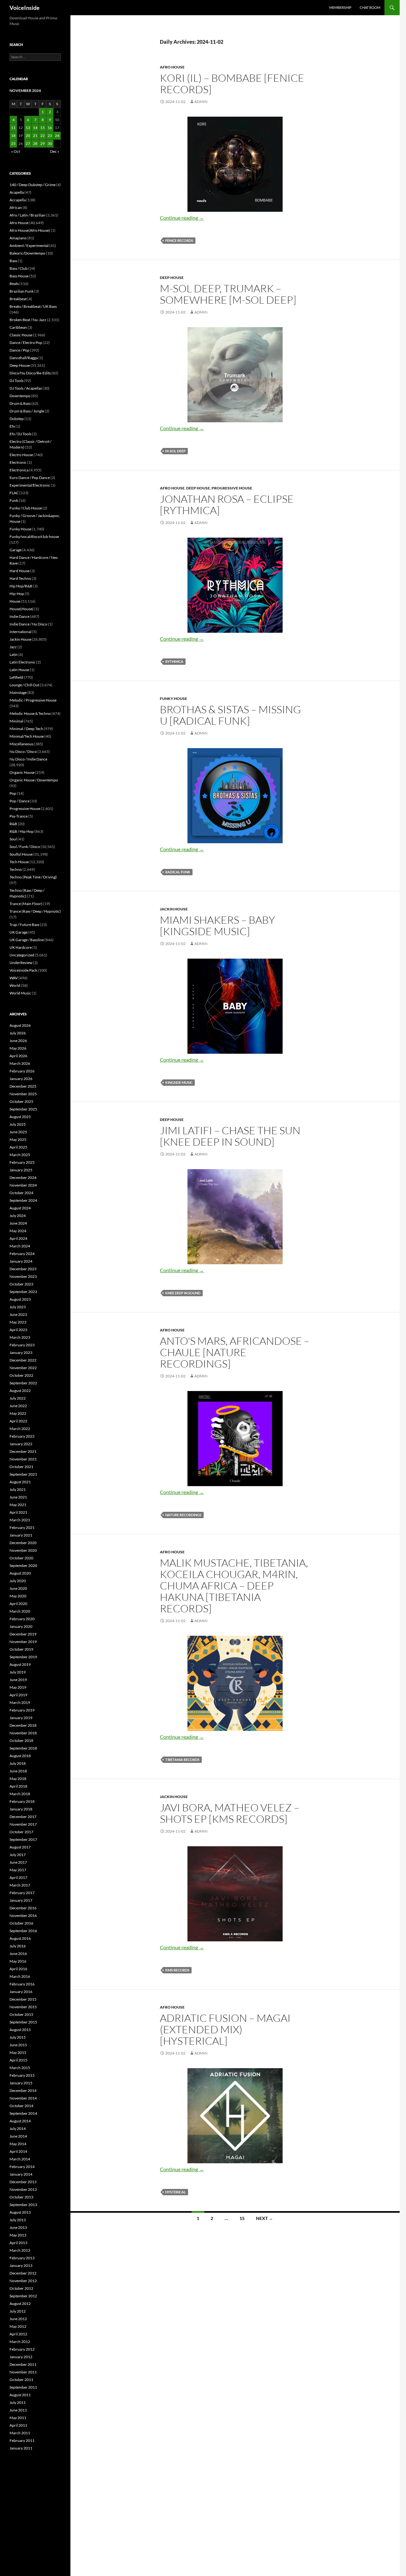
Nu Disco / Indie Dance (28, 759)
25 (13, 143)
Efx (12, 426)
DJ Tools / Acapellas (26, 388)
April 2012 (18, 2334)
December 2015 (23, 1999)
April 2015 (18, 2060)
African (16, 207)
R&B (13, 824)
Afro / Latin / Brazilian (27, 215)
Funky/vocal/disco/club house (34, 537)
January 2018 (21, 1809)
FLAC (14, 493)
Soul (13, 839)
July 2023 (18, 1307)
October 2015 (21, 2014)
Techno (16, 869)
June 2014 (18, 2136)
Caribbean (18, 327)
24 (57, 136)
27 (28, 143)
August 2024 (20, 1208)
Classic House (21, 335)
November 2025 (23, 1094)
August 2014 (20, 2121)
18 (13, 136)
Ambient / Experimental (29, 246)
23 (50, 136)
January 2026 (21, 1079)
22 (43, 136)
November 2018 (23, 1733)
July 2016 (18, 1946)
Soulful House (21, 854)
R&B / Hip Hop (22, 831)
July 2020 (18, 1581)
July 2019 (18, 1672)
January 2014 (21, 2174)
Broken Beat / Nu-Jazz (28, 320)
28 (35, 143)
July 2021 (18, 1489)
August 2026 (20, 1025)
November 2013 (23, 2189)
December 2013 (23, 2182)
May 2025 (18, 1139)
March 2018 (20, 1794)
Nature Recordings (183, 1515)
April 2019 (18, 1695)
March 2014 (20, 2159)
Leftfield (16, 677)
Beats (14, 284)
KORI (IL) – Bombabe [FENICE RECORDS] (232, 84)
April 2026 (18, 1056)
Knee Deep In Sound (183, 1293)
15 (242, 2218)
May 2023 (18, 1322)
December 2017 (23, 1817)
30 (50, 143)
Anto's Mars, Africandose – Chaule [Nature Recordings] (235, 1352)
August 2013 (20, 2212)
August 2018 (20, 1756)
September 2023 (23, 1292)
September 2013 (23, 2205)
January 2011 (21, 2448)
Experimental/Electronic (30, 485)
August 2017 (20, 1847)
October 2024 (21, 1193)
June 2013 (18, 2227)
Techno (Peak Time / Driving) (33, 877)
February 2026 (22, 1071)
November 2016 (23, 1916)
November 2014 (23, 2098)
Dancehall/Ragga (24, 358)
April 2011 (18, 2425)
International (20, 632)
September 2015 (23, 2022)
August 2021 (20, 1482)
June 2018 (18, 1771)
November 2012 (23, 2281)
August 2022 (20, 1391)
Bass (13, 261)
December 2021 (23, 1451)
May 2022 (18, 1413)
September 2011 (23, 2387)
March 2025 (20, 1155)
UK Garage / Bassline (27, 940)
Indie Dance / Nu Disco (28, 624)
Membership (340, 7)
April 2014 (18, 2151)
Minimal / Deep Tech (26, 729)
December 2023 (23, 1269)
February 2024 (22, 1254)
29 (43, 143)
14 (35, 128)
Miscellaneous (21, 744)
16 (50, 128)
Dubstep (17, 419)
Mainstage (18, 693)
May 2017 (18, 1870)
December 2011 (23, 2364)
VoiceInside (25, 8)
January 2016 (21, 1992)
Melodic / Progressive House (33, 700)
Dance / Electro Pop (26, 343)
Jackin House (174, 909)
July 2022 (18, 1398)
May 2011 (18, 2418)
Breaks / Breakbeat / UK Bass (33, 306)
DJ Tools (16, 381)
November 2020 (23, 1550)
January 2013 (21, 2265)
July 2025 (18, 1124)
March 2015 (20, 2068)
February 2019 (22, 1710)
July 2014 (18, 2129)
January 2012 (21, 2357)
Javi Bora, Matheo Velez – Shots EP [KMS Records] (230, 1813)
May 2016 (18, 1961)
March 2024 (20, 1246)
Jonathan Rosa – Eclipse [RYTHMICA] (227, 505)
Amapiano (18, 238)
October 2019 (21, 1649)
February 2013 (22, 2258)
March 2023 (20, 1337)
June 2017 (18, 1862)
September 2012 (23, 2296)
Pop (13, 793)
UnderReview (21, 963)
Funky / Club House (26, 508)
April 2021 (18, 1512)
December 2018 (23, 1725)
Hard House (20, 571)
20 (28, 136)
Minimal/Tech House (27, 736)
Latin (14, 654)
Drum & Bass (20, 403)
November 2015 (23, 2007)
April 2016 (18, 1969)
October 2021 (21, 1467)
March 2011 (20, 2433)
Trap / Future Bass (24, 925)
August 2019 (20, 1664)
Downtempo (20, 396)
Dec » (55, 151)
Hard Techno (20, 578)
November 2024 (23, 1185)
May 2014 (18, 2144)
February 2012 (22, 2349)
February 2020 (22, 1619)
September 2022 (23, 1383)
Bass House (19, 276)
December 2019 (23, 1634)
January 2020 (21, 1626)
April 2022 (18, 1421)
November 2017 (23, 1824)
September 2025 (23, 1109)
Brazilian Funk (22, 291)
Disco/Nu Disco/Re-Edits (30, 373)
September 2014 (23, 2113)
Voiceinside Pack (23, 970)
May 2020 (18, 1596)
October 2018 (21, 1741)
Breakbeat (18, 299)
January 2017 (21, 1900)
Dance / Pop (20, 350)
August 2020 (20, 1573)
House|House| (22, 609)
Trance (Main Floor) (26, 904)
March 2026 (20, 1063)
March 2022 (20, 1429)
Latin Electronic (23, 662)
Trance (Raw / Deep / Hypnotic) (35, 911)
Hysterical (176, 2192)
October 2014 (21, 2106)
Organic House (22, 772)
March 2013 (20, 2250)
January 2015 (21, 2083)
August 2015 (20, 2030)
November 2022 (23, 1368)
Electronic (18, 462)
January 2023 (21, 1353)
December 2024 (23, 1178)
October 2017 (21, 1832)
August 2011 (20, 2395)
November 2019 (23, 1642)
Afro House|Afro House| (30, 230)
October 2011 (21, 2380)
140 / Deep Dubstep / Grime (33, 185)
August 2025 (20, 1117)
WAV (14, 978)
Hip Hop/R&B (21, 586)
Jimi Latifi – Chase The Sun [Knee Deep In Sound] (230, 1136)
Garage (16, 550)
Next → (265, 2218)
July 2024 (18, 1216)
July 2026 (18, 1033)
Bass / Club (19, 268)
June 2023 (18, 1314)
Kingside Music (179, 1082)
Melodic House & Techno (30, 713)
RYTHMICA (174, 661)
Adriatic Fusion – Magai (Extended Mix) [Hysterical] (225, 2029)
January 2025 (21, 1170)
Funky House (174, 699)
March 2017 (20, 1885)
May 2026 (18, 1048)
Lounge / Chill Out (24, 685)
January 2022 (21, 1444)
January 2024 (21, 1261)
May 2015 (18, 2052)
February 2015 (22, 2075)
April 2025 (18, 1147)
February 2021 (22, 1527)
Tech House (19, 862)
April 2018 (18, 1786)
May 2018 (18, 1779)
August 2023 (20, 1299)
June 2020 (18, 1588)
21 (35, 136)
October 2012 (21, 2288)
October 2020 (21, 1558)
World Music (20, 993)
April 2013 (18, 2243)
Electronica (19, 470)
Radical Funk (178, 872)
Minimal (16, 721)
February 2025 (22, 1162)
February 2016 (22, 1984)
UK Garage (19, 932)
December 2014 (23, 2091)
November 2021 (23, 1459)
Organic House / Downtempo (34, 780)
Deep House (172, 278)
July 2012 (18, 2311)
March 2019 (20, 1702)
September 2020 (23, 1566)
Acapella (17, 192)
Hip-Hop (17, 594)
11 (13, 128)
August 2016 (20, 1938)
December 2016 (23, 1908)
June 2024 (18, 1223)
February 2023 (22, 1345)
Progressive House (232, 488)
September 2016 (23, 1931)
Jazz (13, 647)
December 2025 (23, 1086)
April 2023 (18, 1330)
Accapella (18, 200)
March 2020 (20, 1611)
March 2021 (20, 1520)
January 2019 (21, 1718)
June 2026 (18, 1041)
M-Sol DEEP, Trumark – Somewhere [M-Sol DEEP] (228, 294)
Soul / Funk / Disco (25, 847)
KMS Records (177, 1970)
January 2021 (21, 1535)
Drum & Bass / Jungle (27, 411)
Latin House (19, 670)
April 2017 (18, 1877)
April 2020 (18, 1604)
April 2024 (18, 1238)
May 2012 (18, 2326)
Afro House (172, 67)
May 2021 (18, 1505)
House (15, 601)
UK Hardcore (21, 947)
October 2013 (21, 2197)
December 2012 (23, 2273)
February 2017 (22, 1893)
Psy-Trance (19, 816)
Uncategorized (22, 955)
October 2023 (21, 1284)
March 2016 (20, 1976)
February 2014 (22, 2167)
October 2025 (21, 1101)
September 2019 (23, 1657)
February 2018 (22, 1801)
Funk (14, 500)
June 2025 (18, 1132)
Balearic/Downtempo (27, 253)
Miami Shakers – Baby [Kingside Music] (217, 926)
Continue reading (182, 218)
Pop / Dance (20, 801)
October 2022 (21, 1375)
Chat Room (370, 7)
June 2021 (18, 1497)
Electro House (21, 455)
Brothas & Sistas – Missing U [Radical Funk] (230, 715)
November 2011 (23, 2372)
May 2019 (18, 1687)
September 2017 (23, 1839)
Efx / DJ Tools (20, 434)
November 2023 (23, 1276)
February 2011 (22, 2440)
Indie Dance (20, 616)
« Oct (16, 151)
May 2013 (18, 2235)
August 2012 (20, 2304)
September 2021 (23, 1474)
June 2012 (18, 2319)
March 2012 (20, 2342)
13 (28, 128)
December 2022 (23, 1360)
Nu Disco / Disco (23, 751)
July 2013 (18, 2220)
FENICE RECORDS (179, 240)
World (15, 985)
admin (201, 102)
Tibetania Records (182, 1760)
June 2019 (18, 1680)
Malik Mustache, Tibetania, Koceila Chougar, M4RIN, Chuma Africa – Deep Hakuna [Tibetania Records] (234, 1586)
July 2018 (18, 1763)
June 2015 (18, 2045)
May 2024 (18, 1231)
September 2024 (23, 1200)
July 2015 (18, 2037)
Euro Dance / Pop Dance (30, 478)
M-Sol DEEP (175, 451)
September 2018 (23, 1748)
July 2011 (18, 2402)
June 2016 (18, 1954)
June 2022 (18, 1406)
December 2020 (23, 1543)
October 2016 (21, 1923)
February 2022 (22, 1436)
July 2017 (18, 1855)
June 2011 (18, 2410)
